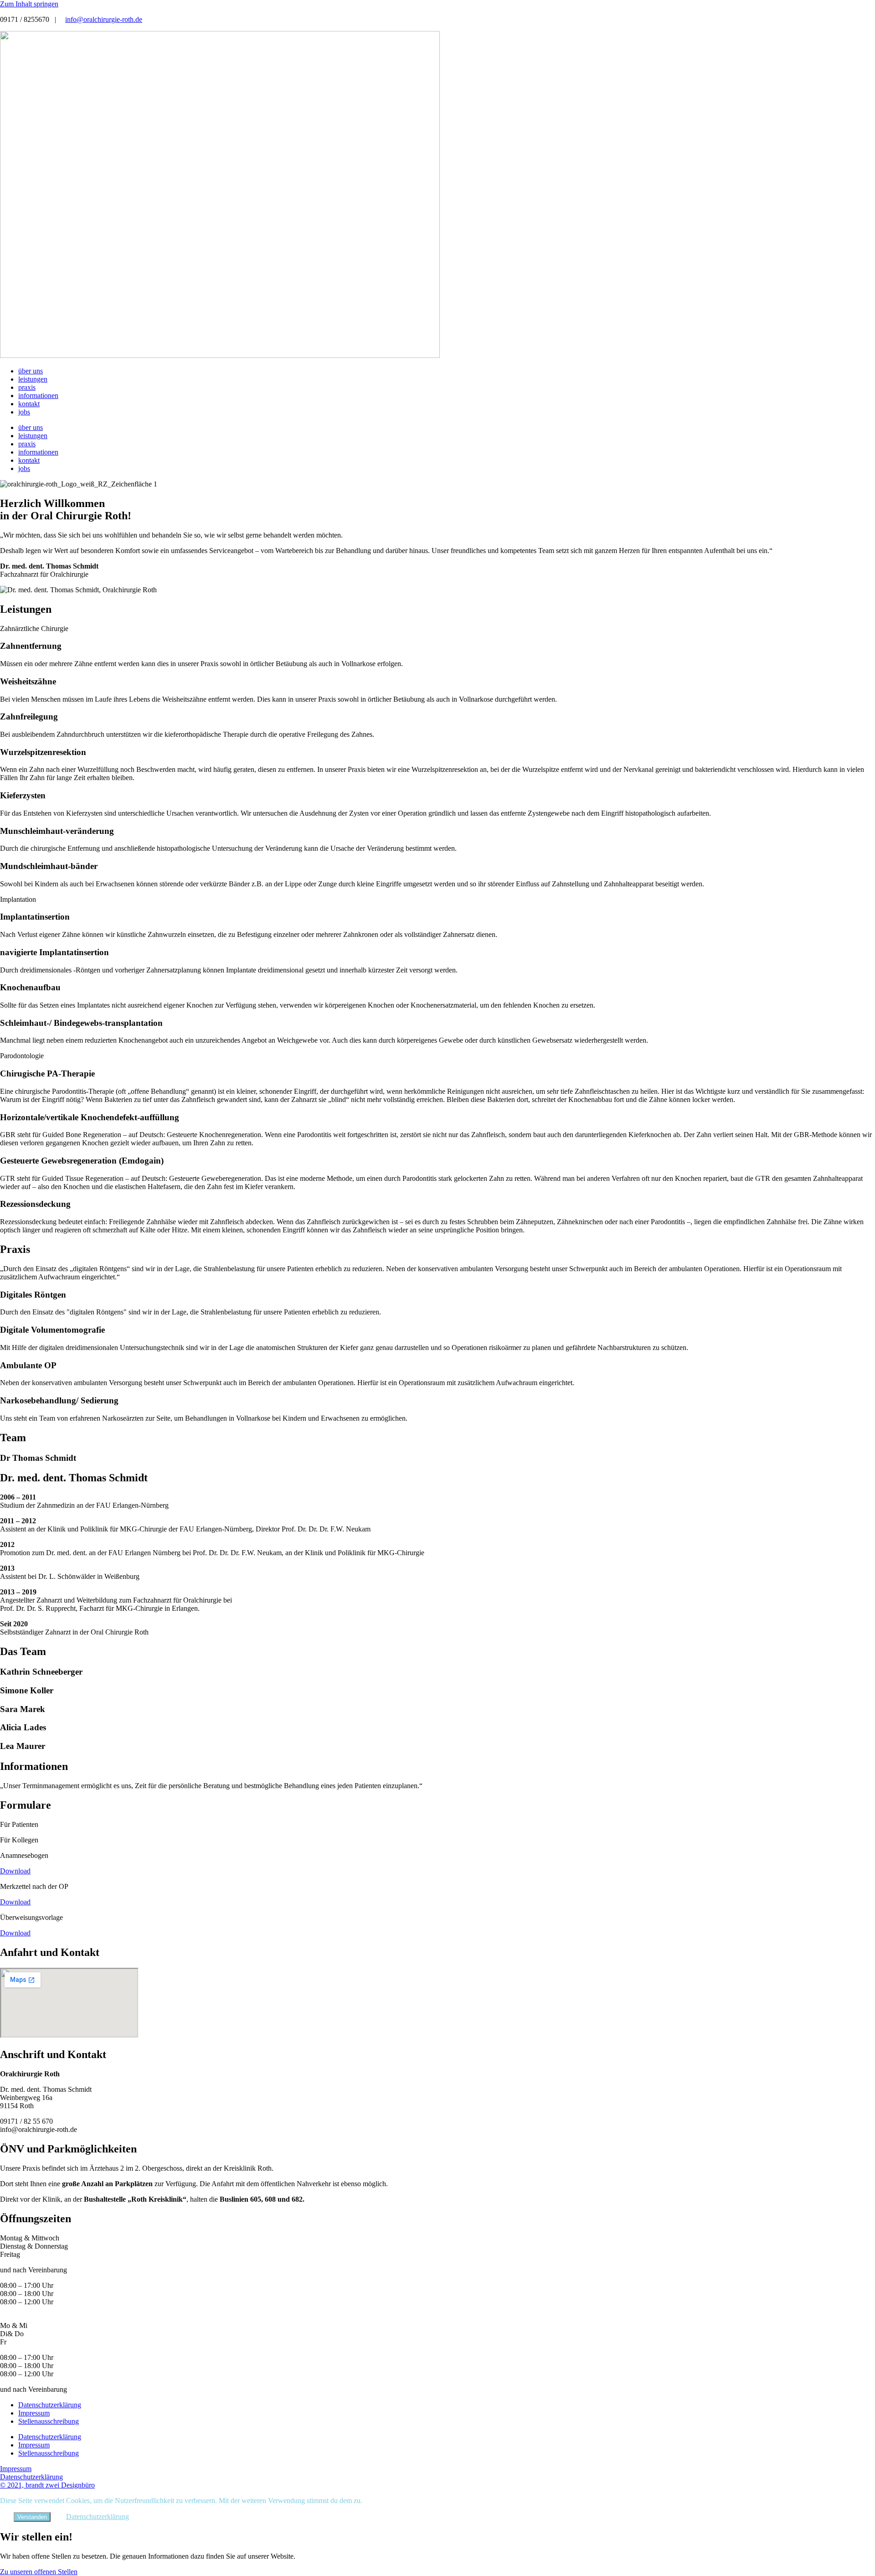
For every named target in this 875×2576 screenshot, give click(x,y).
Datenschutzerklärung (50, 2405)
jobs (24, 412)
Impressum (34, 2413)
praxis (27, 387)
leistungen (33, 379)
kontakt (29, 404)
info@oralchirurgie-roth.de (104, 19)
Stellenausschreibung (49, 2421)
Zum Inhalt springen (29, 4)
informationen (38, 396)
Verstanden (32, 2517)
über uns (31, 371)
